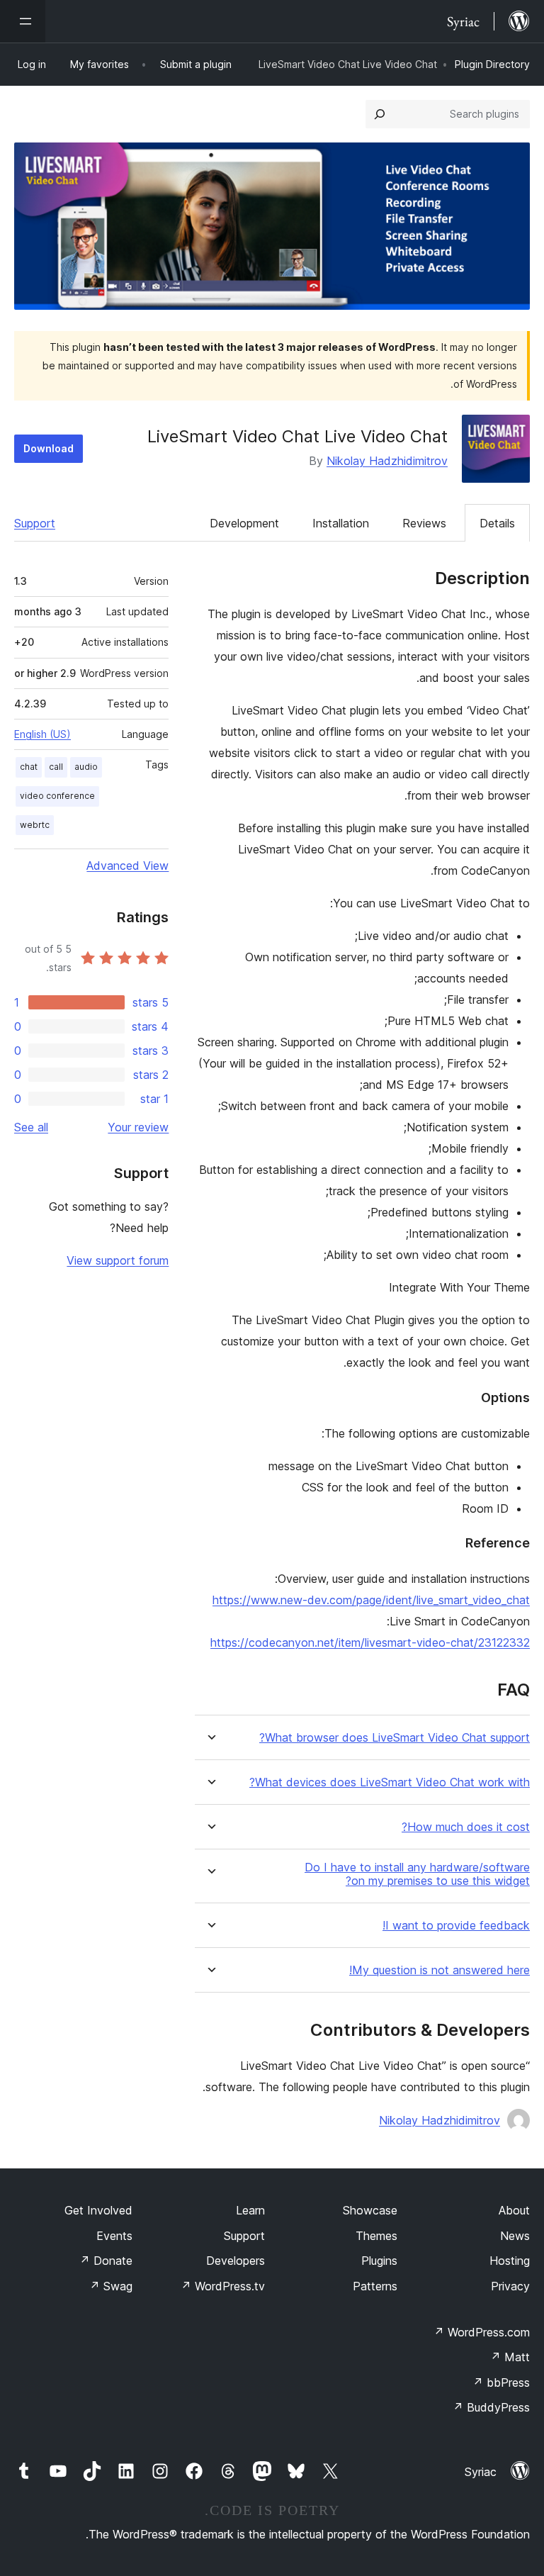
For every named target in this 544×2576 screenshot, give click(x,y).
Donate (106, 2261)
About (514, 2210)
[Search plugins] (380, 114)
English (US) (42, 734)
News (515, 2236)
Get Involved (98, 2210)
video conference (57, 796)
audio (86, 767)
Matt (510, 2357)
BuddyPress (491, 2407)
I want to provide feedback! (456, 1926)
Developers (236, 2261)
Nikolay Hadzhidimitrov (387, 461)
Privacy (510, 2286)
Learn (250, 2210)
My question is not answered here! (440, 1970)
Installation (341, 523)
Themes (376, 2236)
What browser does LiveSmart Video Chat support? (395, 1738)
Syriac (481, 2472)
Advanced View (127, 866)
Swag (111, 2286)
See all (31, 1127)
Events (114, 2236)
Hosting (510, 2261)
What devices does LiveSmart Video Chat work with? (390, 1782)
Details (497, 523)
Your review (138, 1127)
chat (29, 767)
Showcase (370, 2210)
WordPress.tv (223, 2286)
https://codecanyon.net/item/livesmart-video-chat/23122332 (370, 1642)
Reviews (424, 523)
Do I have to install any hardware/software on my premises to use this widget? (417, 1874)
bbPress (501, 2382)
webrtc (35, 825)
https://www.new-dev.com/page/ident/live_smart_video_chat (371, 1600)
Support (35, 523)
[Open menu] (23, 21)
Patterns (375, 2286)
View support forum (118, 1260)
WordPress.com (482, 2332)
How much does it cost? (466, 1827)
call (56, 767)
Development (244, 523)
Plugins (379, 2261)
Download (49, 448)
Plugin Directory (492, 64)
